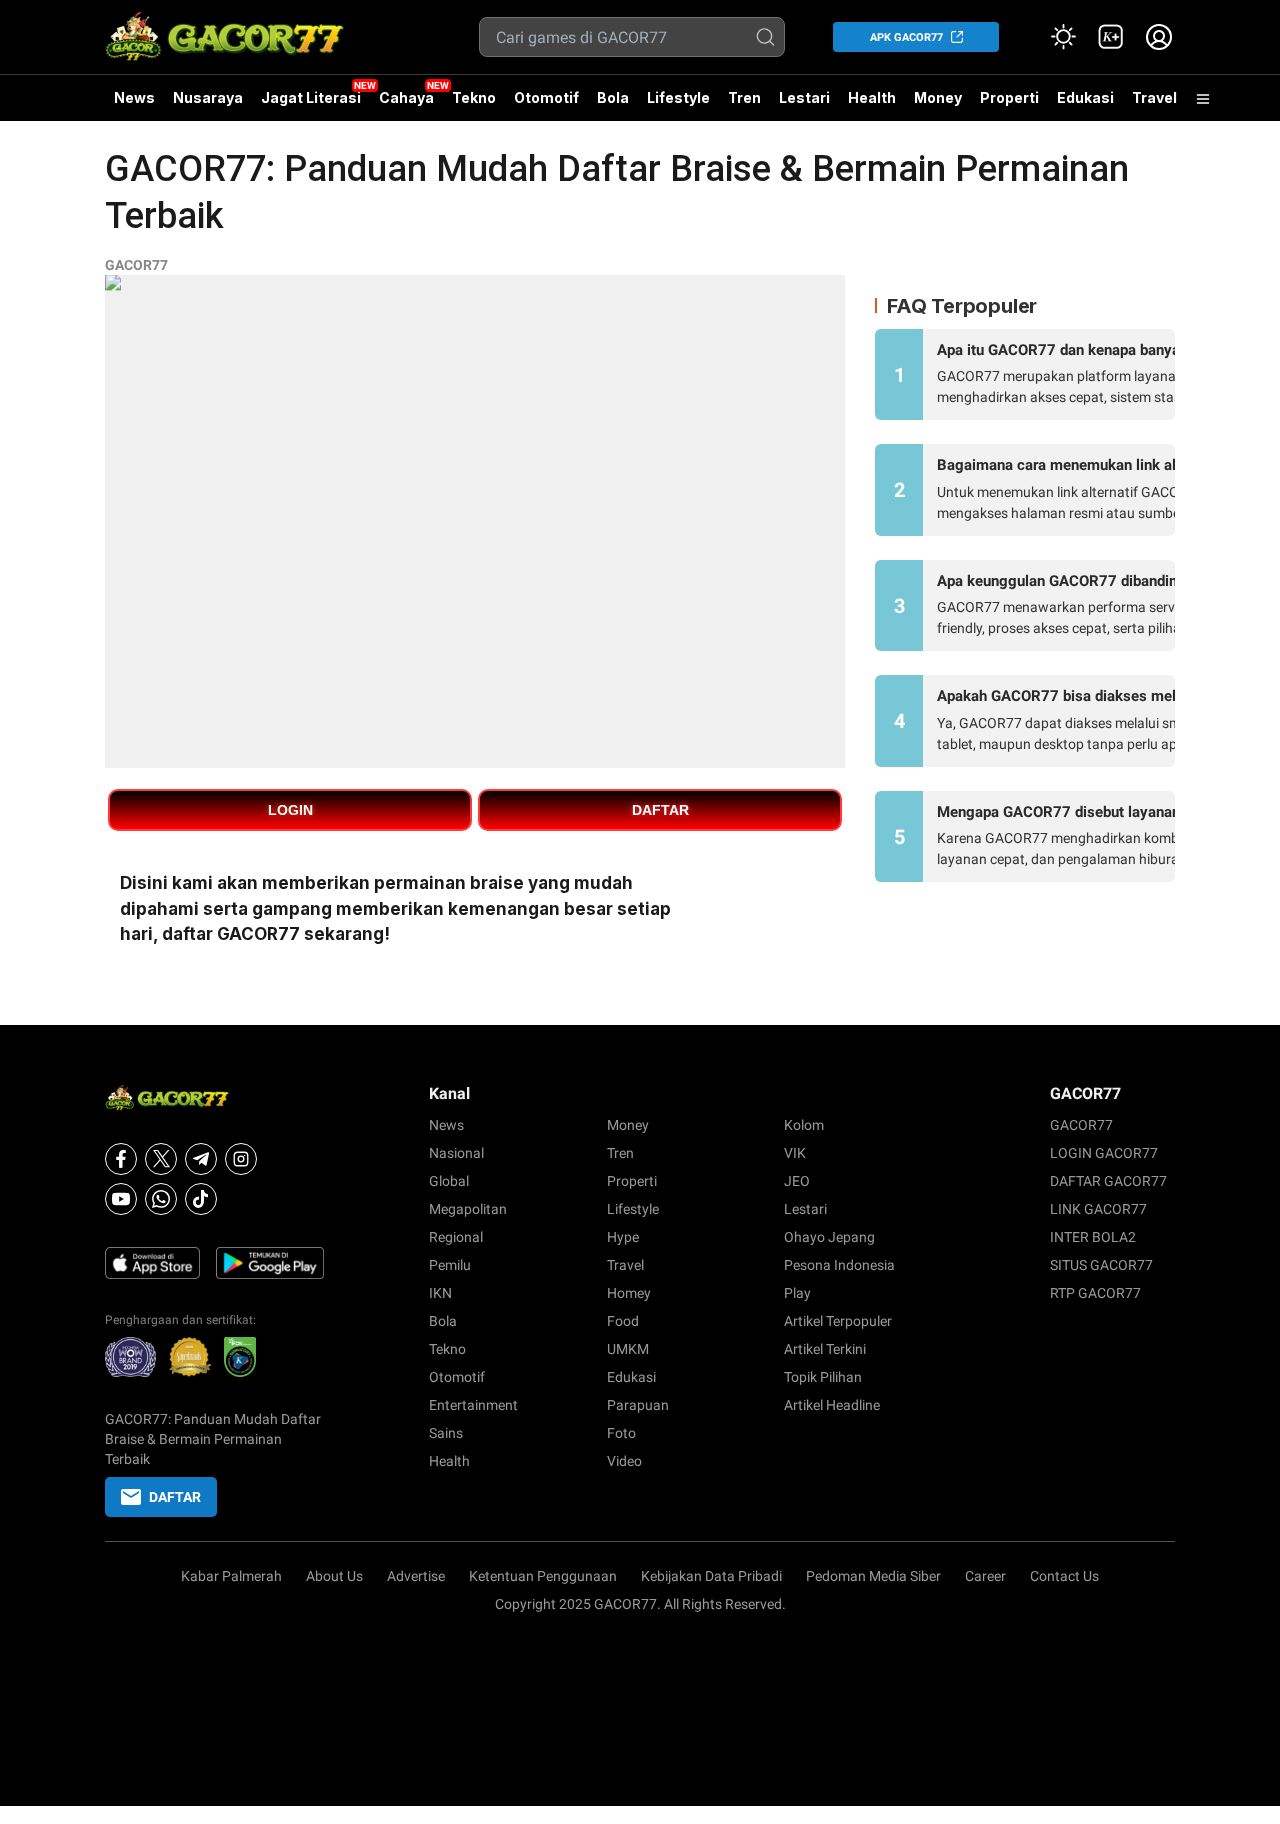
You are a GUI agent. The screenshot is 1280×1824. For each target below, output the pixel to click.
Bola (613, 97)
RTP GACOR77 (1095, 1293)
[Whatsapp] (161, 1199)
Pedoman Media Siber (873, 1576)
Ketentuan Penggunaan (543, 1576)
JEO (797, 1181)
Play (797, 1293)
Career (985, 1576)
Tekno (474, 97)
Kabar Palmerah (231, 1576)
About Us (334, 1576)
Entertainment (473, 1405)
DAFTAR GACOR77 (1108, 1181)
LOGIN (290, 810)
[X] (161, 1159)
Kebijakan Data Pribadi (711, 1576)
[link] (1111, 37)
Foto (621, 1433)
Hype (623, 1237)
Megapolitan (468, 1209)
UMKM (628, 1349)
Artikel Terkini (825, 1349)
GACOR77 (136, 265)
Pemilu (450, 1265)
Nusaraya (208, 97)
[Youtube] (121, 1199)
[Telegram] (201, 1159)
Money (938, 97)
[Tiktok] (201, 1199)
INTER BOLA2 (1093, 1237)
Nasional (456, 1153)
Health (872, 97)
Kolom (804, 1125)
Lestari (804, 105)
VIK (795, 1153)
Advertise (416, 1576)
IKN (440, 1293)
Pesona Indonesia (839, 1265)
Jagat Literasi (311, 97)
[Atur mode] (1063, 37)
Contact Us (1064, 1576)
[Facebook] (121, 1159)
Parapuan (638, 1405)
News (134, 97)
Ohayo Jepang (829, 1237)
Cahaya (406, 97)
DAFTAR (660, 810)
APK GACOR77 (906, 37)
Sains (446, 1433)
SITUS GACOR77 (1101, 1265)
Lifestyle (678, 97)
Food (623, 1321)
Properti (1009, 97)
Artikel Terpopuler (838, 1321)
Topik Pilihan (823, 1377)
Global (449, 1181)
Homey (629, 1293)
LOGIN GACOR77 (1104, 1153)
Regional (456, 1237)
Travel (1154, 97)
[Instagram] (241, 1159)
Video (624, 1461)
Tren (744, 97)
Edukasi (1085, 97)
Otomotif (546, 97)
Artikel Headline (832, 1405)
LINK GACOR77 (1098, 1209)
